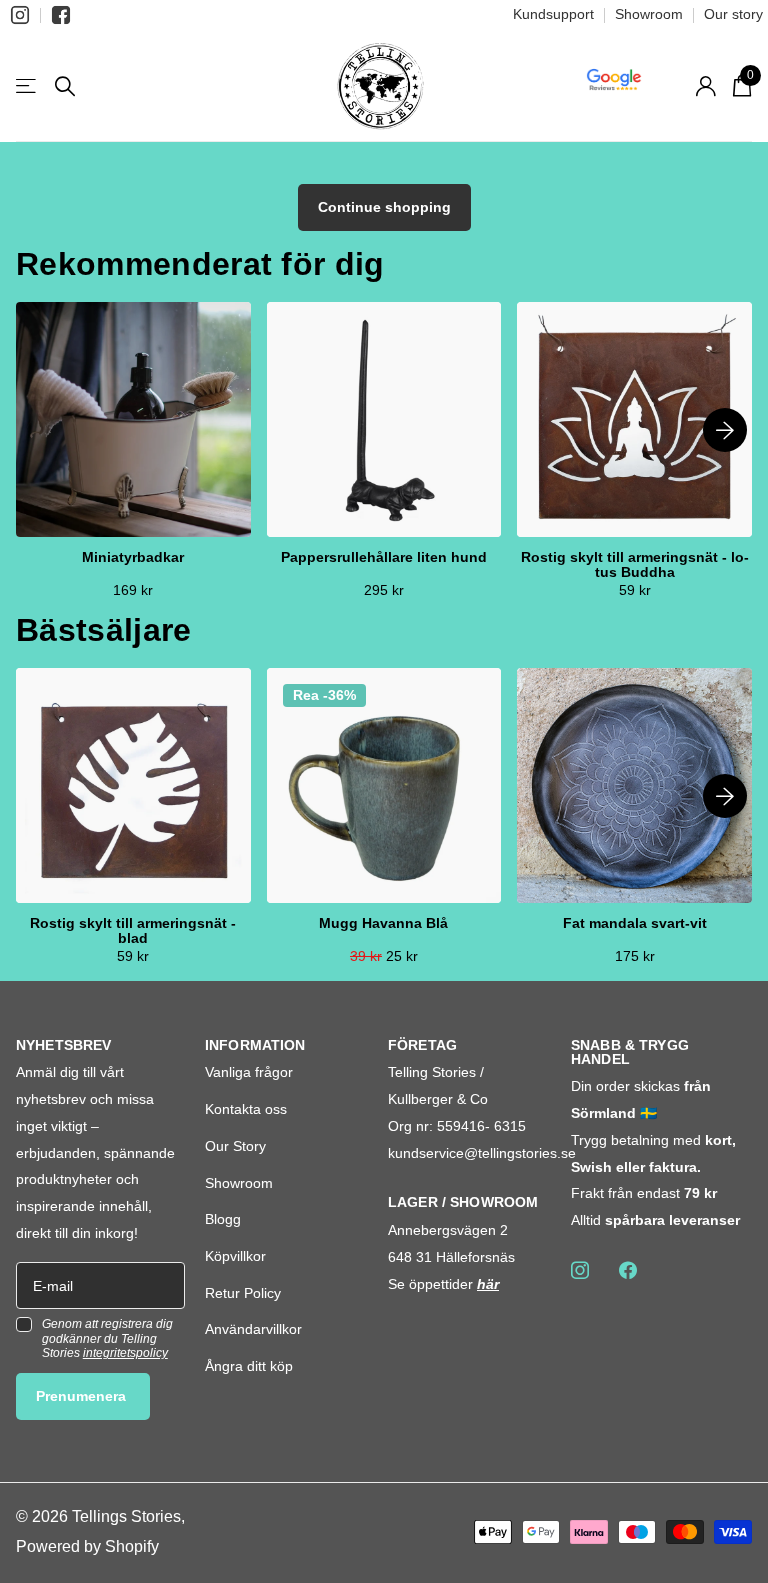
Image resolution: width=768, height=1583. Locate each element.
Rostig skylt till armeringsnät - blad (133, 931)
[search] (65, 86)
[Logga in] (705, 86)
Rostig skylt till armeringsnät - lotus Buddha (635, 565)
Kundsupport (553, 14)
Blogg (223, 1219)
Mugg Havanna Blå (383, 923)
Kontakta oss (246, 1109)
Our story (733, 14)
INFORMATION (255, 1045)
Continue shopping (384, 207)
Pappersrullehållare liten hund (384, 557)
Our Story (235, 1146)
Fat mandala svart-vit (635, 923)
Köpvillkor (235, 1256)
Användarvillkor (253, 1329)
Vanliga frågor (249, 1072)
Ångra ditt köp (249, 1366)
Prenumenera (83, 1396)
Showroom (649, 14)
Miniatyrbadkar (133, 557)
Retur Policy (243, 1293)
